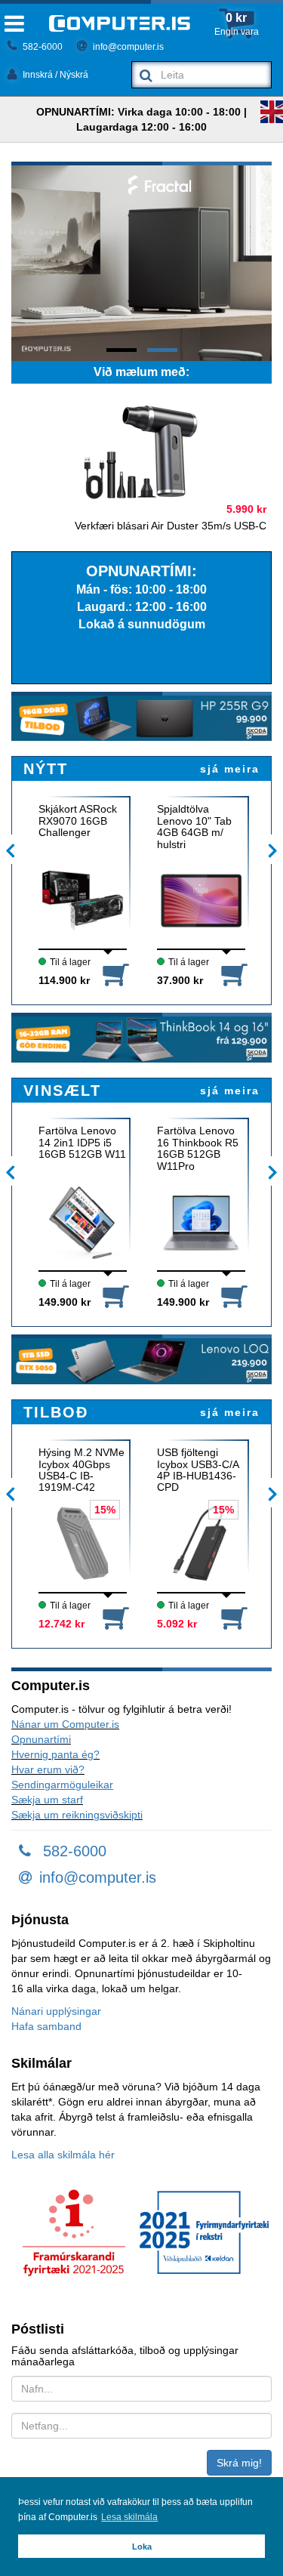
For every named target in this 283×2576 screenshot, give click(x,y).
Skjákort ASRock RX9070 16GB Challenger (78, 821)
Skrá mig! (239, 2463)
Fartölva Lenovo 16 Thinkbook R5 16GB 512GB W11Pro (198, 1148)
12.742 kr (62, 1624)
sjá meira (230, 769)
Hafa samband (46, 2026)
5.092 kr (177, 1624)
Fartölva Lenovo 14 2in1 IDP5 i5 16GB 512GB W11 (82, 1143)
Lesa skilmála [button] (129, 2517)
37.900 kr (180, 980)
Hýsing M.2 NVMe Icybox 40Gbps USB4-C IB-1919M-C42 (82, 1470)
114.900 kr (64, 980)
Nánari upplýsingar (56, 2011)
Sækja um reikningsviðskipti (77, 1815)
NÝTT (46, 769)
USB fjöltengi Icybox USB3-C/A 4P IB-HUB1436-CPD (198, 1470)
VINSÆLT (62, 1091)
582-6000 (42, 47)
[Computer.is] (120, 23)
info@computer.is (127, 47)
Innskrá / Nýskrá (54, 75)
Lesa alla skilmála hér (63, 2155)
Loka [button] (142, 2547)
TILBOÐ (56, 1412)
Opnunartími (41, 1739)
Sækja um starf (47, 1800)
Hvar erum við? (48, 1769)
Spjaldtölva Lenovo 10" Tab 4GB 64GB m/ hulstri (194, 826)
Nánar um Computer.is (65, 1724)
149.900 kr (65, 1302)
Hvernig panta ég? (55, 1754)
